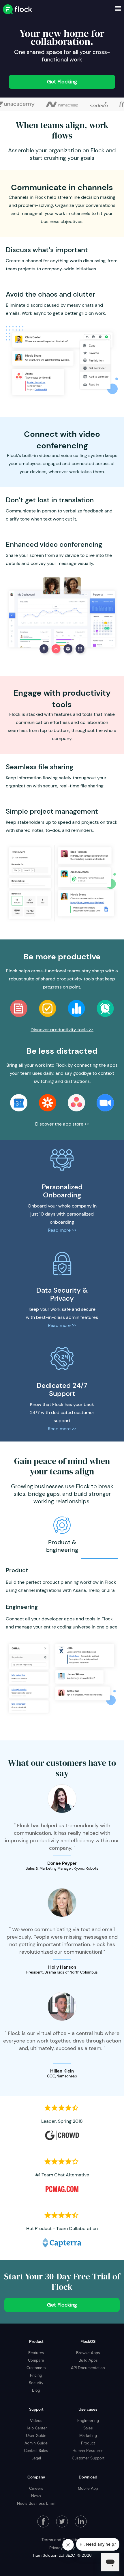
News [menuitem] (36, 2496)
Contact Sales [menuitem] (36, 2450)
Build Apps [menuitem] (88, 2360)
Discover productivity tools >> (62, 1030)
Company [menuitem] (36, 2477)
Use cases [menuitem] (88, 2409)
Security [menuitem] (36, 2383)
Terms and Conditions (62, 2540)
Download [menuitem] (88, 2477)
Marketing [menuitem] (88, 2435)
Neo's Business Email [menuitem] (36, 2503)
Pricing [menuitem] (36, 2375)
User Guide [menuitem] (36, 2435)
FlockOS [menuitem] (88, 2341)
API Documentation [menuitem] (88, 2368)
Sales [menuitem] (88, 2428)
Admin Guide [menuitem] (36, 2443)
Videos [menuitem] (36, 2420)
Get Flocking (62, 82)
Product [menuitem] (36, 2341)
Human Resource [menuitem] (88, 2450)
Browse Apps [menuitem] (88, 2353)
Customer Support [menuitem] (88, 2458)
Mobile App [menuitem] (88, 2488)
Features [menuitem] (36, 2353)
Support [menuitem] (36, 2409)
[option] (62, 104)
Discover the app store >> (62, 1124)
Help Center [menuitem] (36, 2428)
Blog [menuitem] (36, 2390)
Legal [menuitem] (36, 2458)
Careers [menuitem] (36, 2488)
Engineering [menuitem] (88, 2420)
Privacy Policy (62, 2548)
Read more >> (62, 1230)
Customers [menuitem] (36, 2368)
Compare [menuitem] (36, 2360)
